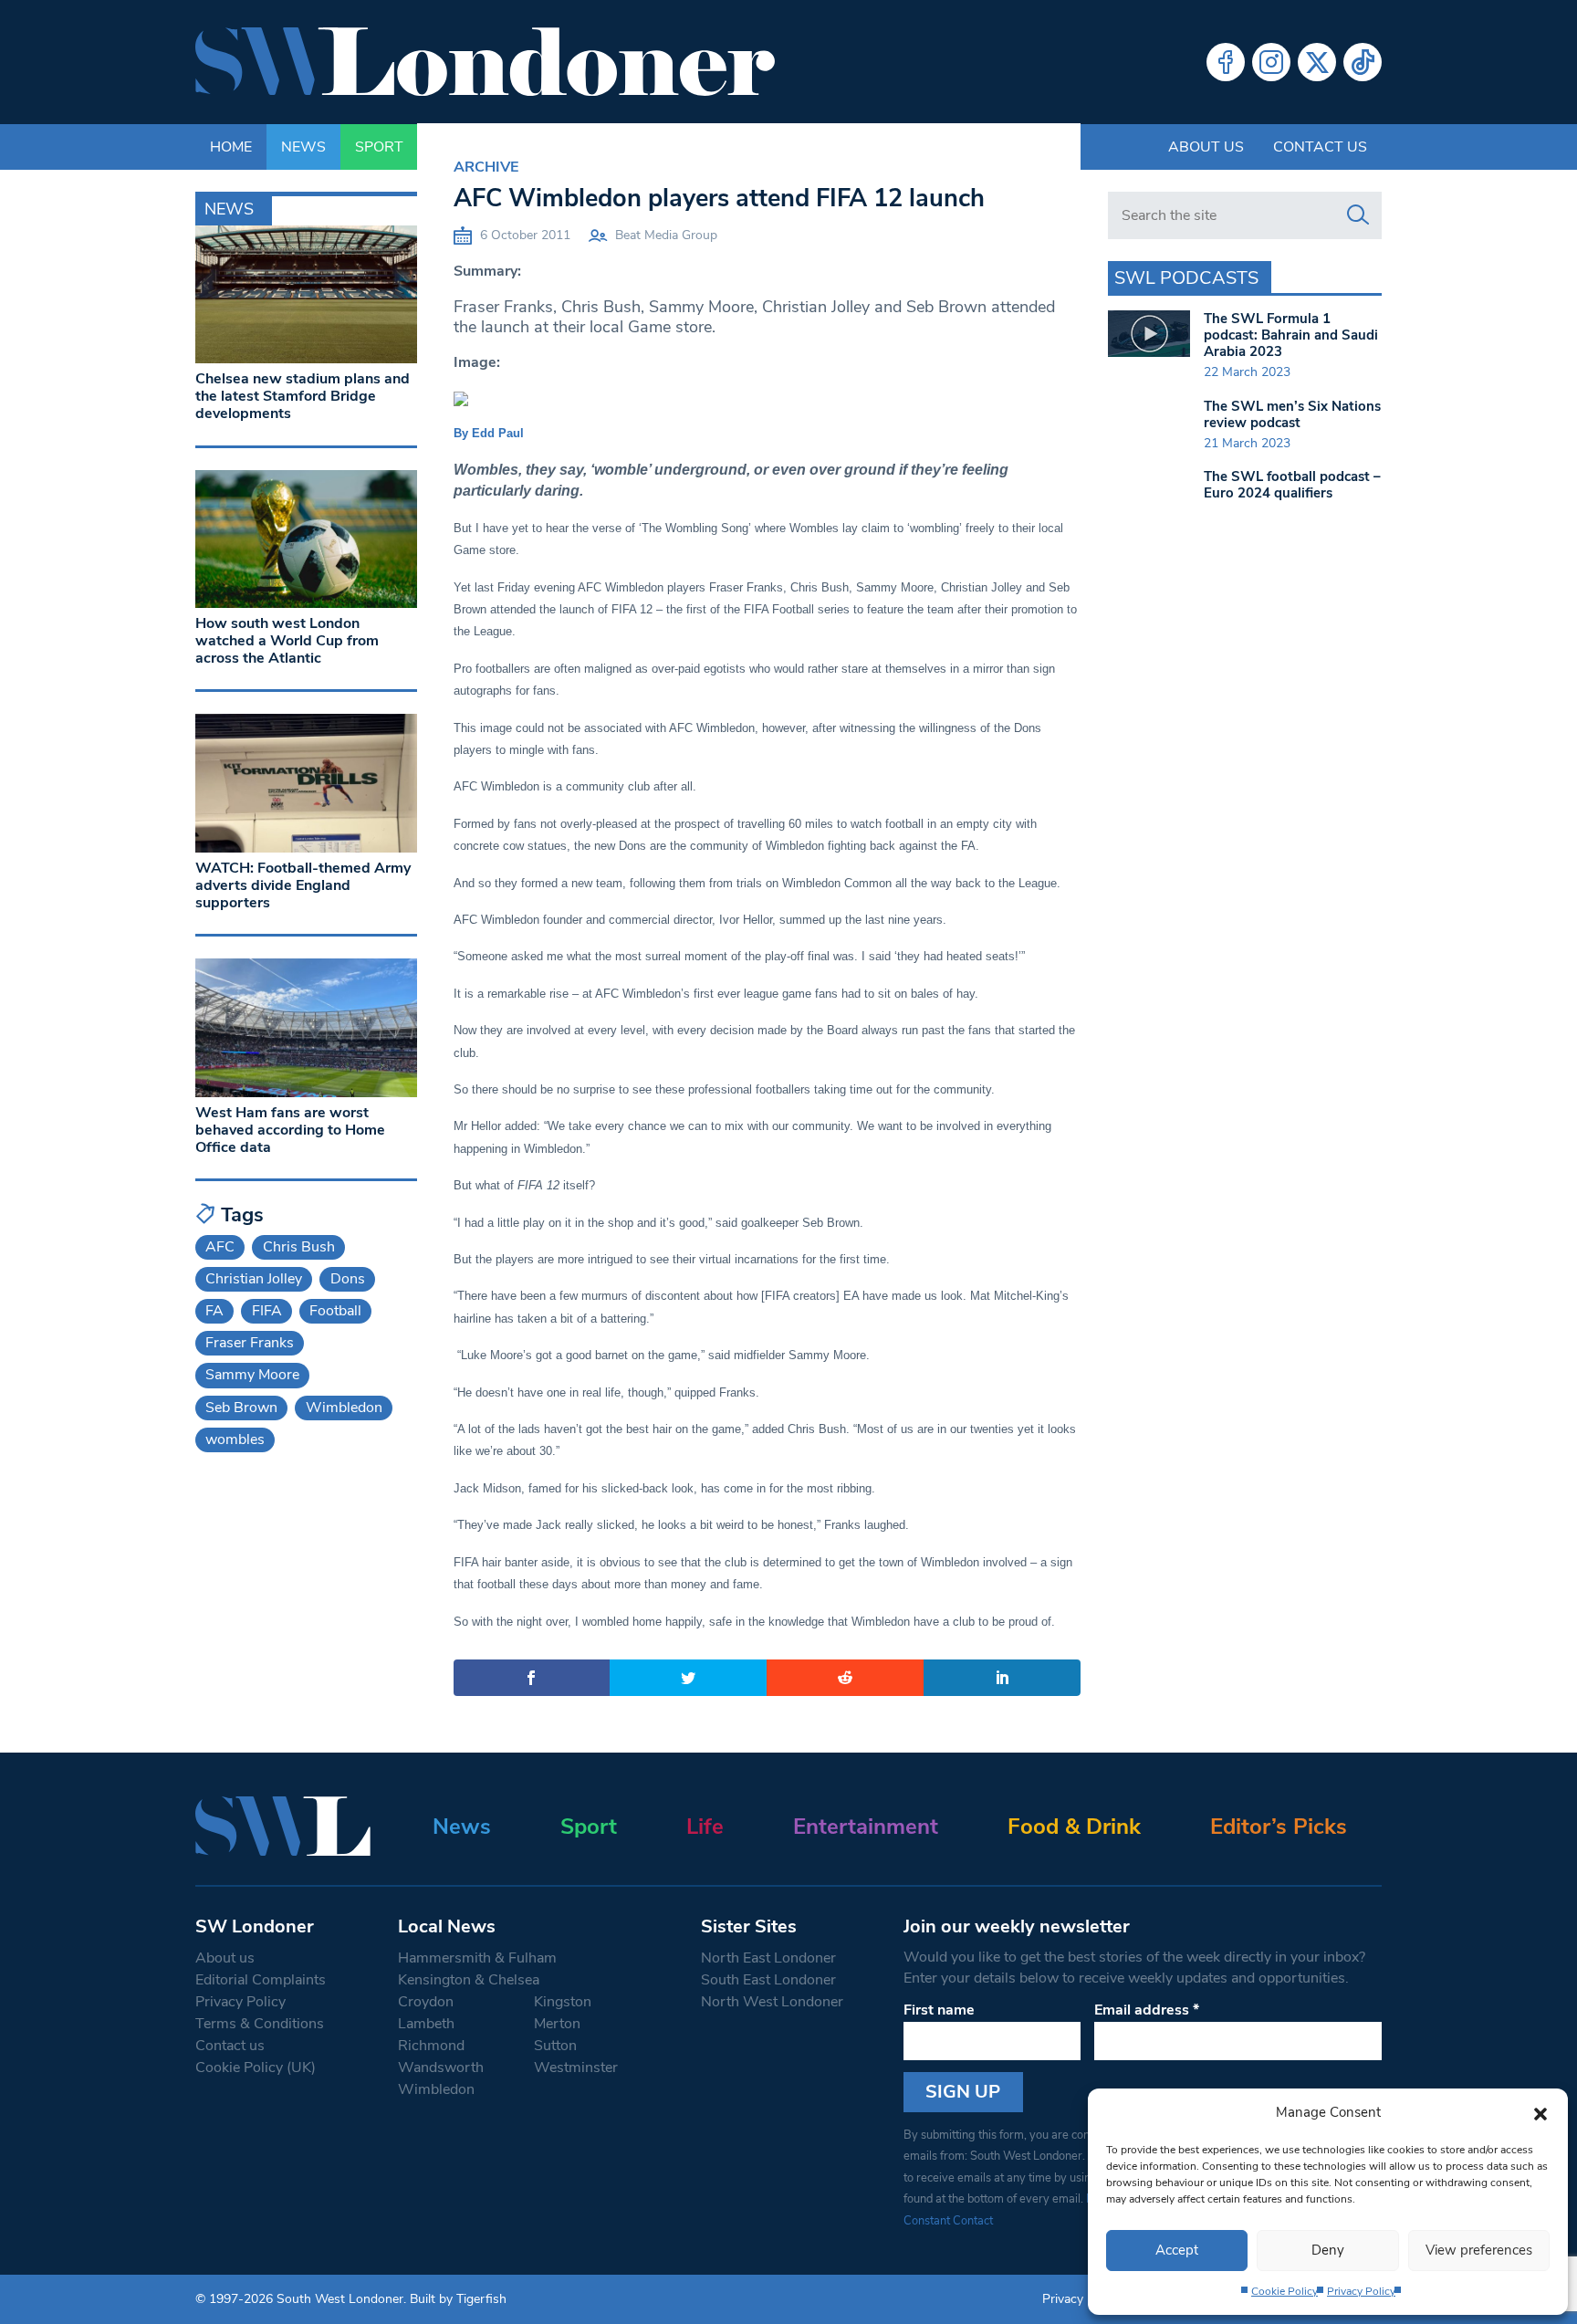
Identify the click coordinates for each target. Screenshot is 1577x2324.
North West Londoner (772, 2002)
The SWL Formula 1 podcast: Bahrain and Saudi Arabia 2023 (1291, 335)
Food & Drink (1074, 1827)
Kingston (563, 2002)
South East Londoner (768, 1980)
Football (335, 1311)
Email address (1147, 2010)
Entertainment (866, 1827)
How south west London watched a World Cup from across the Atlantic (287, 641)
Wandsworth (441, 2068)
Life (705, 1827)
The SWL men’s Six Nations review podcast (1292, 414)
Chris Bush (299, 1247)
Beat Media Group (666, 235)
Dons (348, 1279)
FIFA (267, 1311)
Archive (486, 167)
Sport (589, 1827)
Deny (1328, 2250)
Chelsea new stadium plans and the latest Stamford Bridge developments (303, 396)
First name (939, 2010)
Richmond (431, 2046)
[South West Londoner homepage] (485, 62)
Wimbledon (344, 1408)
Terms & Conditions (260, 2024)
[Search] (1358, 215)
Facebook (1226, 62)
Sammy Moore (252, 1375)
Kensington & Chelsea (469, 1980)
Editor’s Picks (1279, 1827)
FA (214, 1311)
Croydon (426, 2002)
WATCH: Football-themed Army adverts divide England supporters (303, 885)
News (462, 1827)
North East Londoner (768, 1958)
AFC (220, 1247)
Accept (1177, 2250)
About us (1206, 147)
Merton (557, 2024)
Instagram (1271, 62)
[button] (1540, 2112)
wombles (235, 1439)
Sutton (555, 2046)
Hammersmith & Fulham (477, 1958)
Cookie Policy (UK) (256, 2068)
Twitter (1317, 62)
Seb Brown (241, 1408)
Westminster (576, 2068)
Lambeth (426, 2024)
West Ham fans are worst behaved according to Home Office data (290, 1130)
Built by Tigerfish (458, 2299)
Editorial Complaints (261, 1980)
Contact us (1320, 147)
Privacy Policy (1361, 2291)
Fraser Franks (250, 1343)
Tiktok (1363, 62)
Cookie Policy (1285, 2291)
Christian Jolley (254, 1279)
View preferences (1479, 2250)
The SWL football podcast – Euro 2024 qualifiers (1292, 485)
